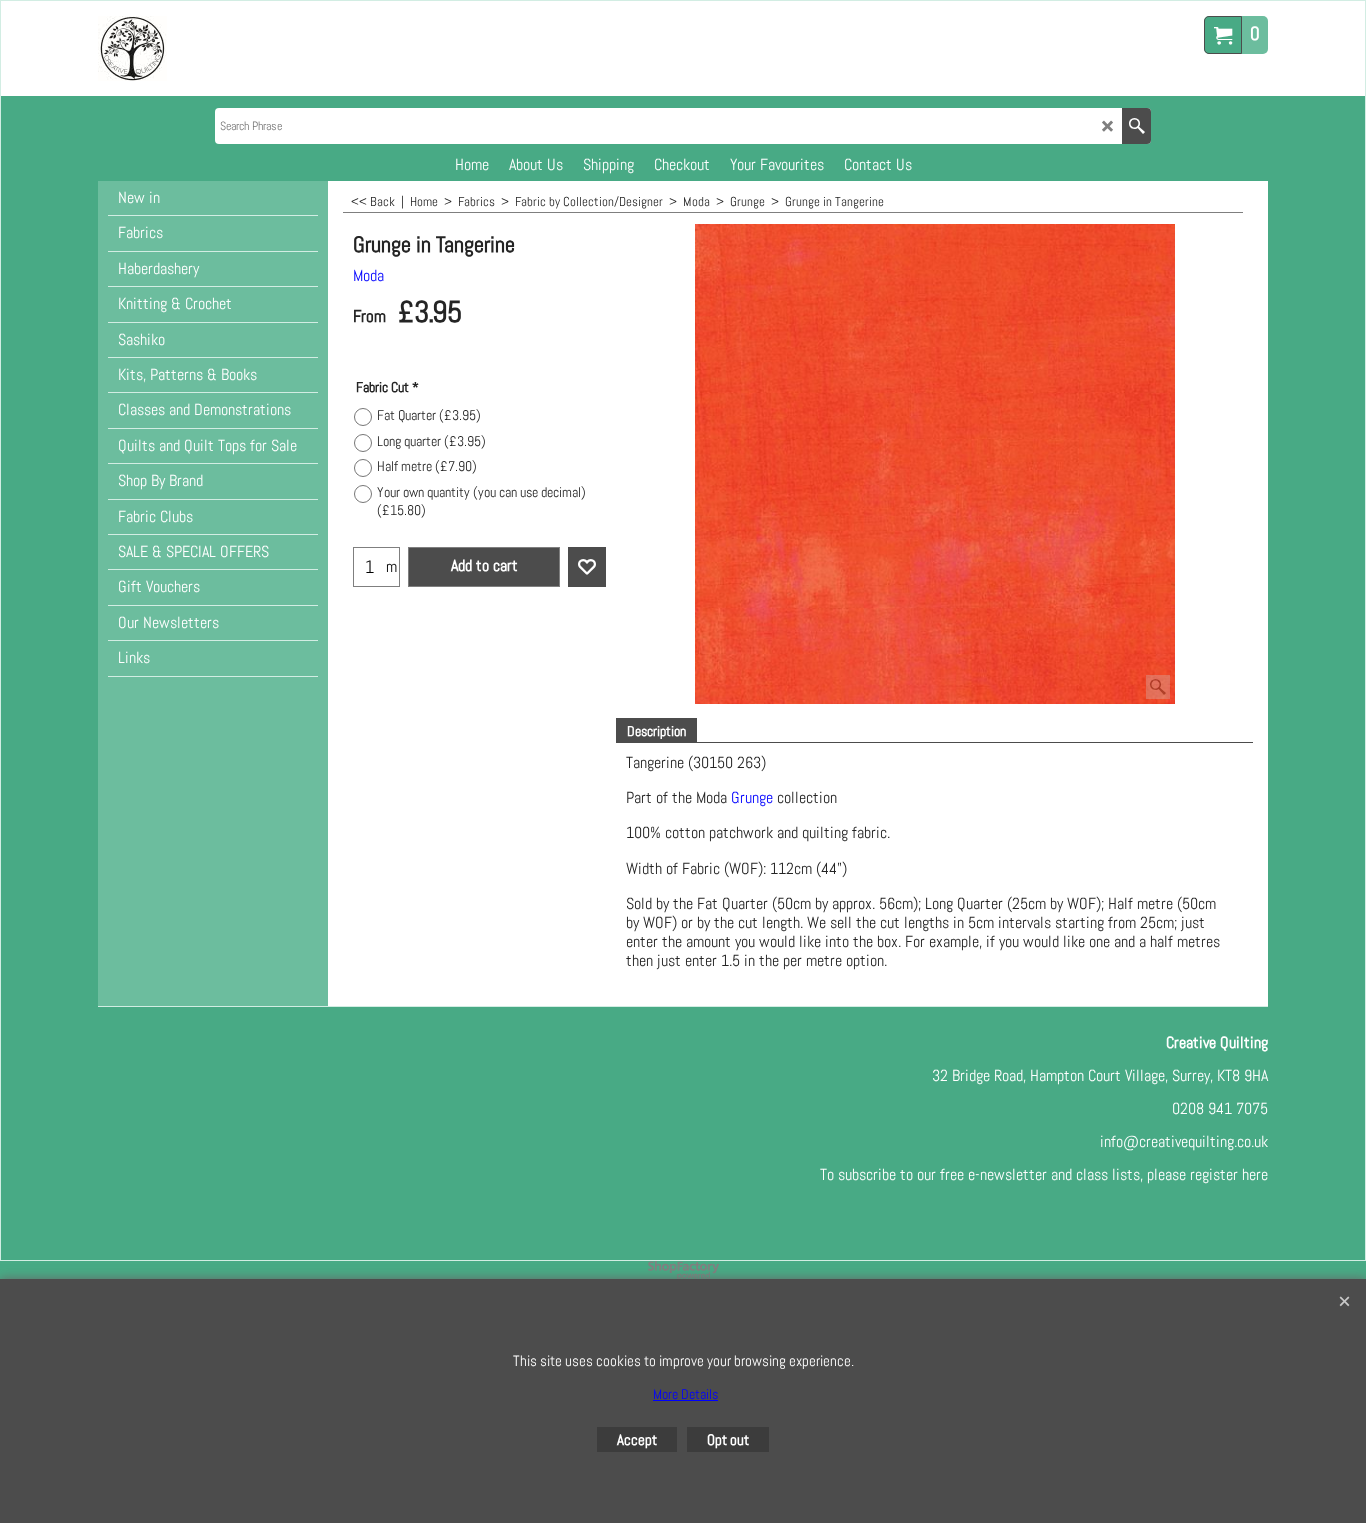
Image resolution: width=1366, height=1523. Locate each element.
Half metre (427, 466)
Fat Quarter (429, 415)
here (1255, 1174)
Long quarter (431, 441)
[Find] (1136, 126)
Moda (368, 275)
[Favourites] (587, 567)
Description (656, 731)
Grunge (752, 797)
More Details (685, 1394)
